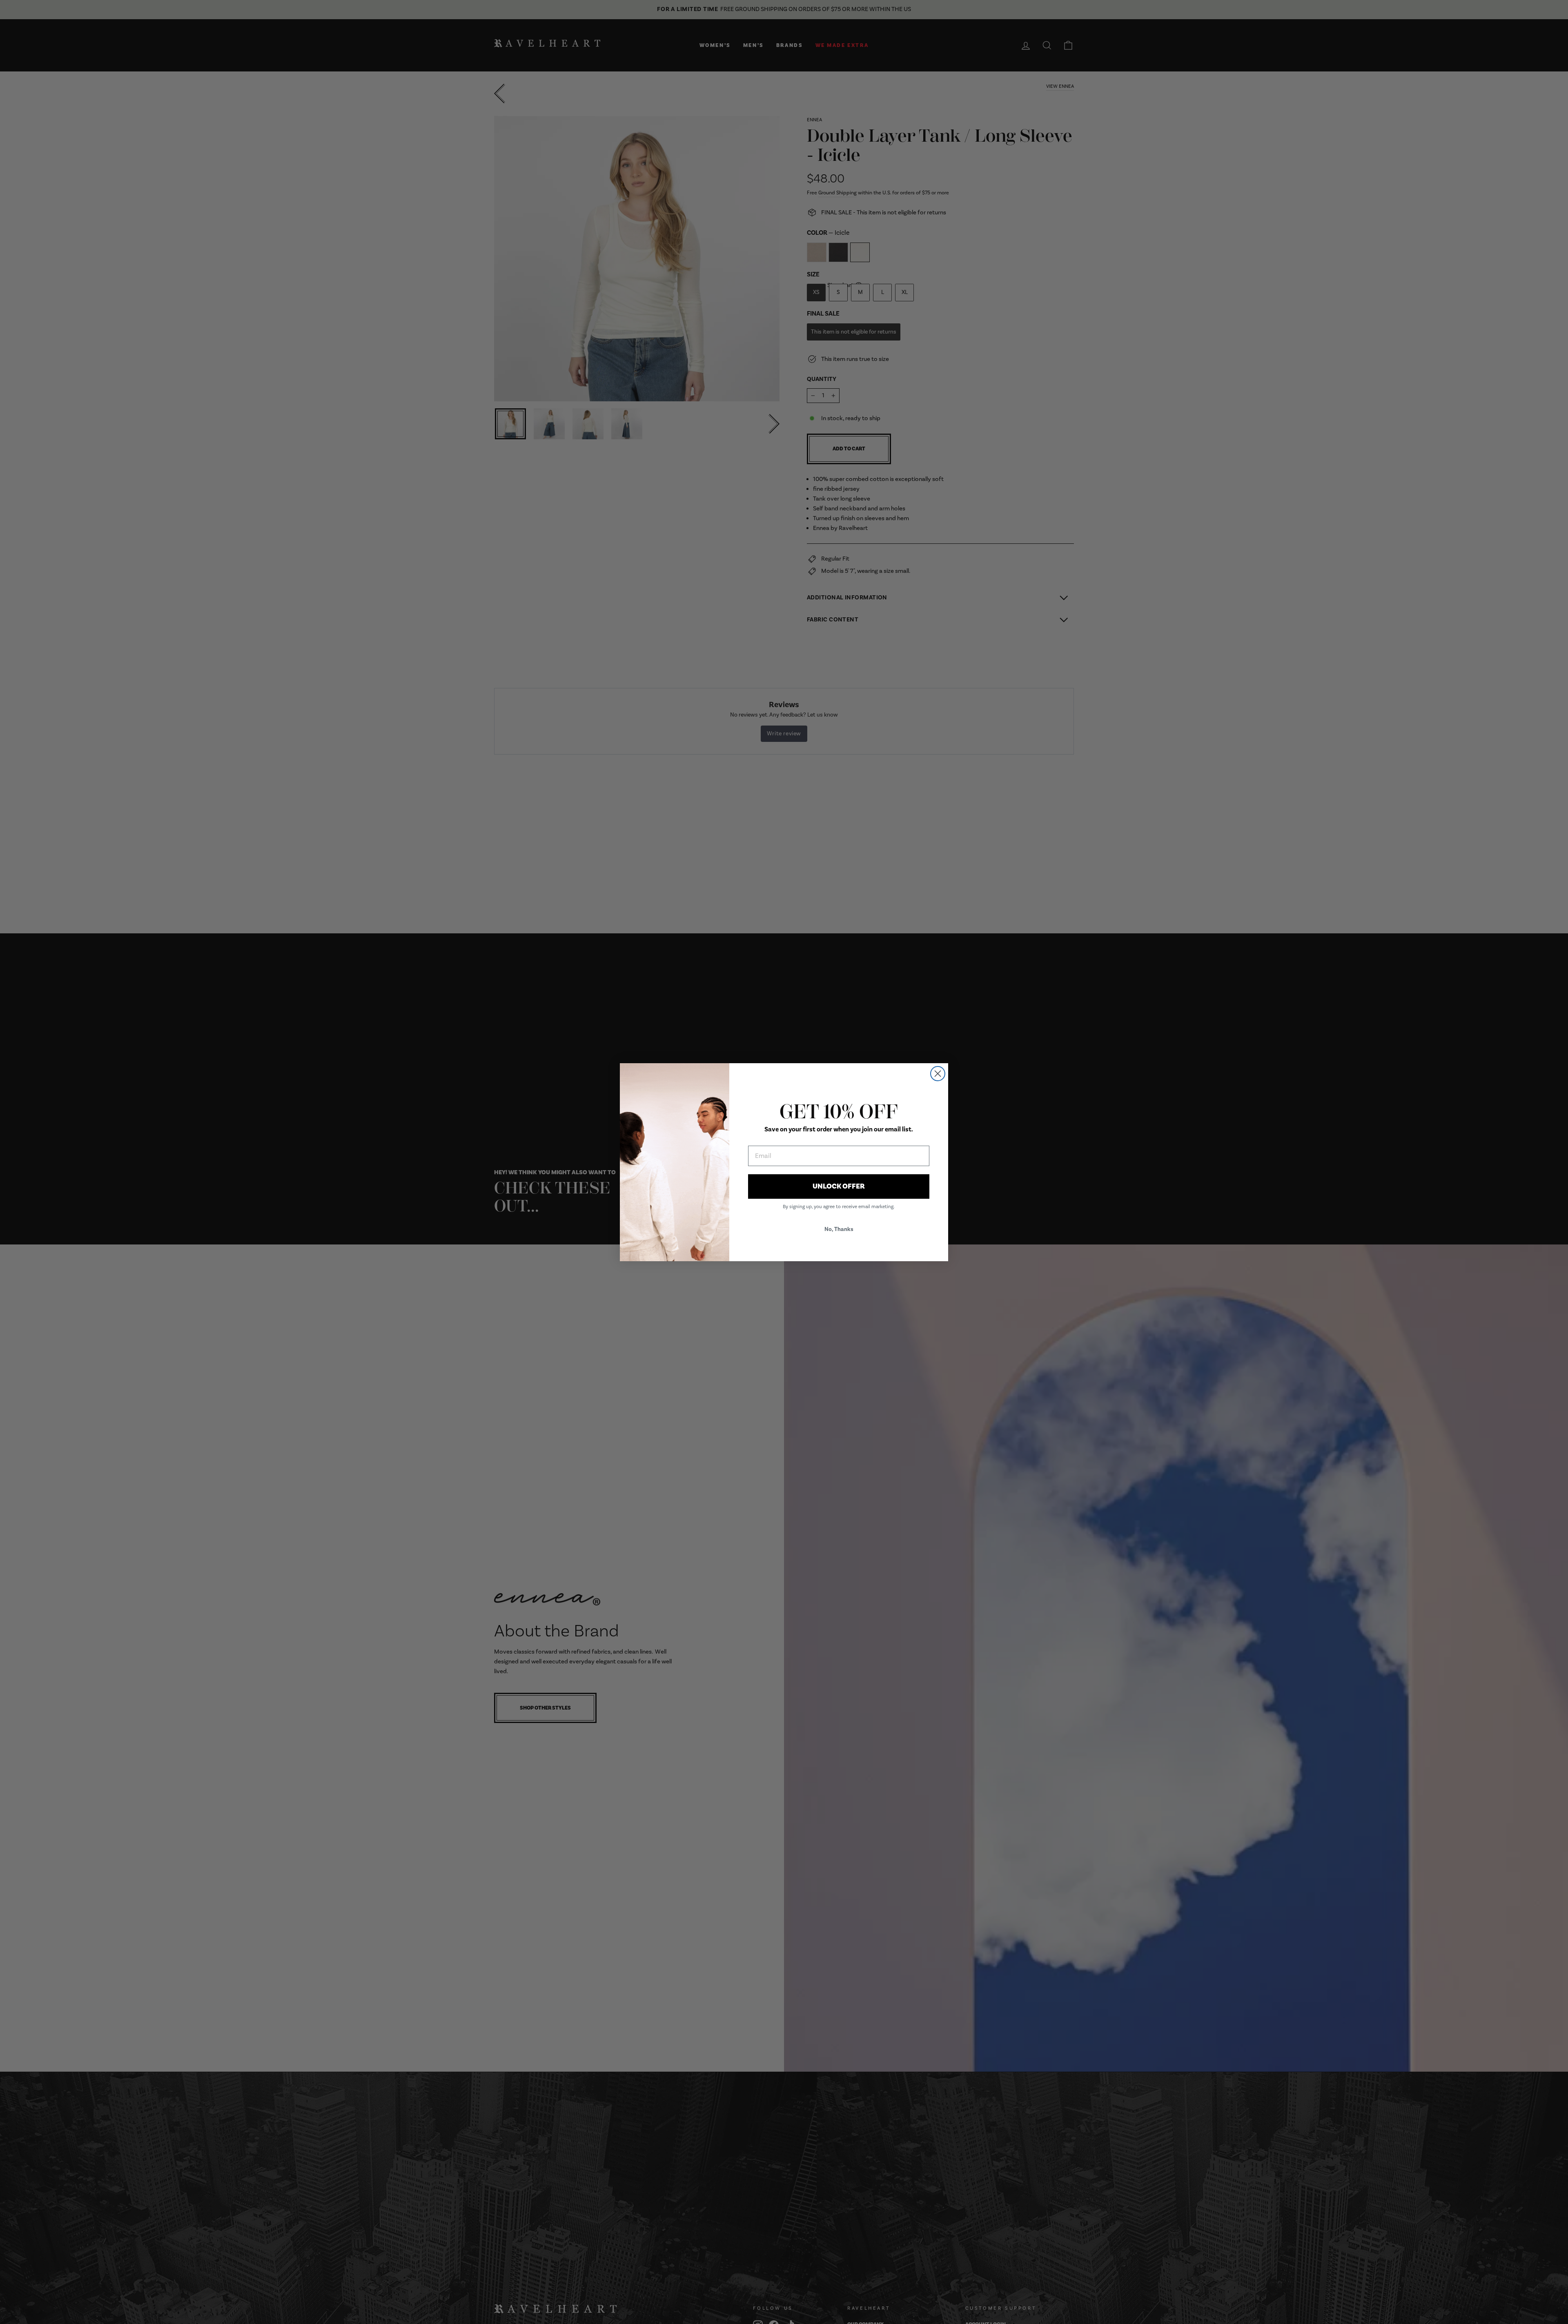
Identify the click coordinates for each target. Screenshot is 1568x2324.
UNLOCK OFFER (839, 1186)
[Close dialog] (938, 1074)
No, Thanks (839, 1229)
